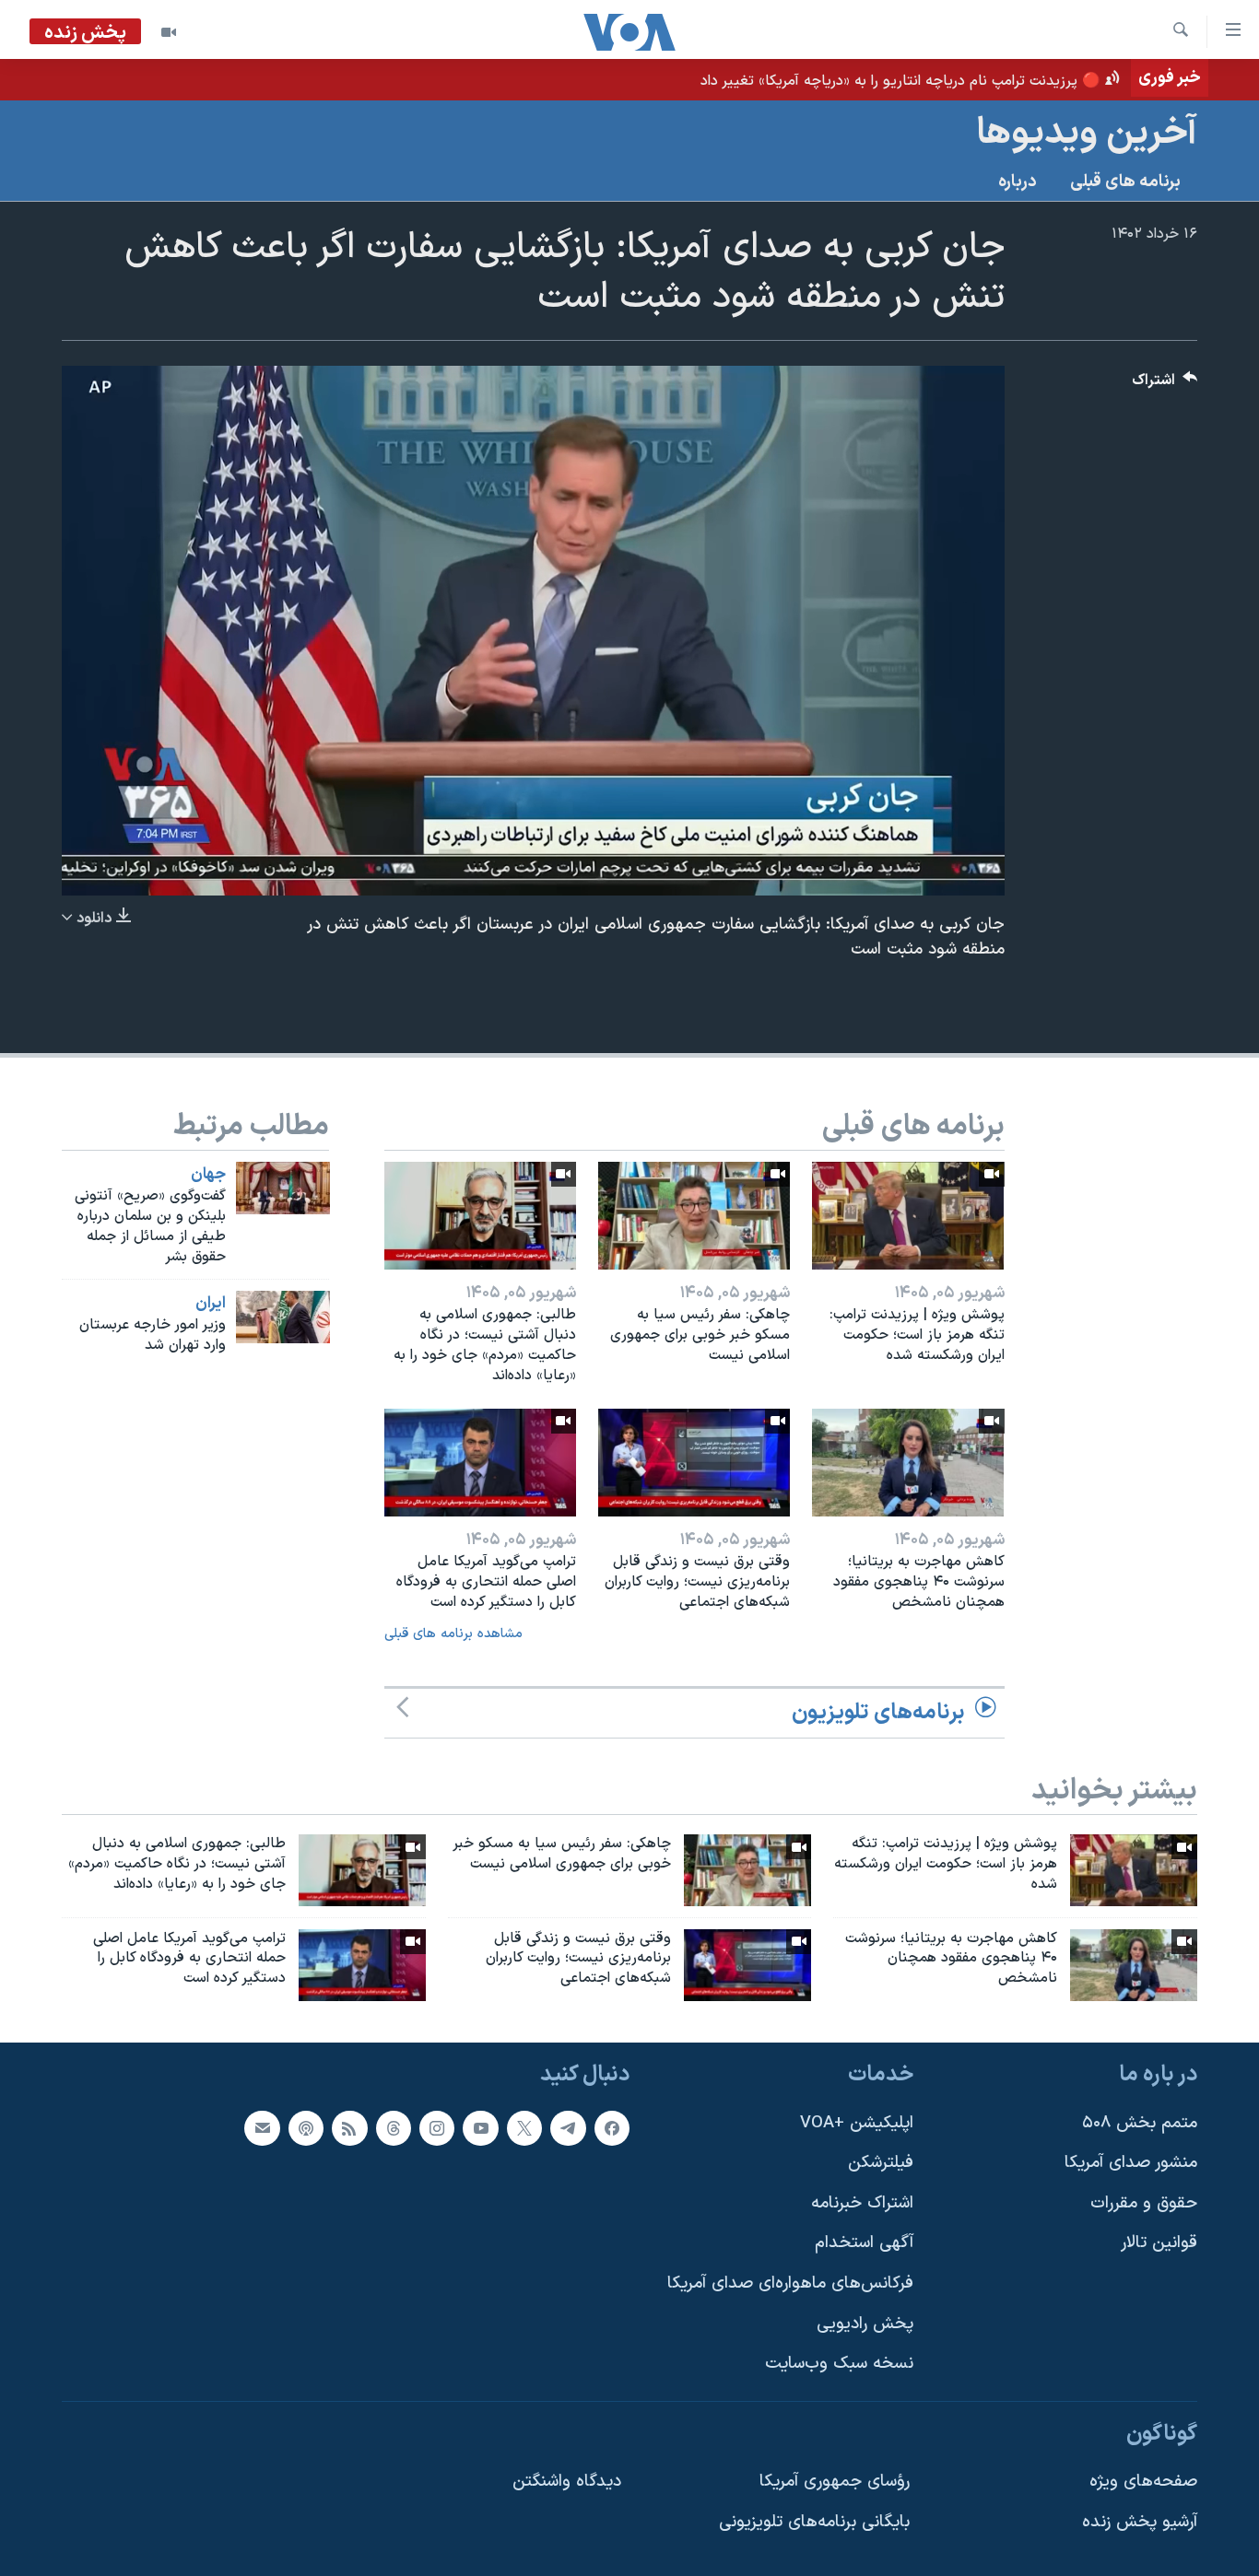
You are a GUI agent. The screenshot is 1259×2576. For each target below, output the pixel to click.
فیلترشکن (881, 2163)
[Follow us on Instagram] (437, 2128)
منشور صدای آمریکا (1131, 2163)
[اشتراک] (262, 2128)
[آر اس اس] (349, 2128)
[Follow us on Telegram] (568, 2128)
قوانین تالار (1159, 2244)
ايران (211, 1304)
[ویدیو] (169, 32)
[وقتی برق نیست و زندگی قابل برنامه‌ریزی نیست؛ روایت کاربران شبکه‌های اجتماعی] (694, 1463)
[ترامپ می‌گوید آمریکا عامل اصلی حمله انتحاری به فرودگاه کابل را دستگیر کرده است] (480, 1463)
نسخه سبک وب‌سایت (839, 2365)
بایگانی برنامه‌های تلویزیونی (814, 2522)
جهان (208, 1175)
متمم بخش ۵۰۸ (1140, 2123)
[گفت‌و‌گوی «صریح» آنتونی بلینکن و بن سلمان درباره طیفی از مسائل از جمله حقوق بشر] (283, 1188)
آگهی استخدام (864, 2244)
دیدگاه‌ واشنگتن (567, 2482)
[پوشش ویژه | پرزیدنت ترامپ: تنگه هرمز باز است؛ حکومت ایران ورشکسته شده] (908, 1216)
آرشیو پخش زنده (1140, 2522)
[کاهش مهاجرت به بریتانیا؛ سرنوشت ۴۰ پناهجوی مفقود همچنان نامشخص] (908, 1463)
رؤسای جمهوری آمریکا (835, 2482)
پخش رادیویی (865, 2324)
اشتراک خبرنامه (862, 2203)
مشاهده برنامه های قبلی (453, 1634)
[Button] (1165, 385)
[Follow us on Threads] (394, 2128)
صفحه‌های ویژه (1143, 2482)
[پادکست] (306, 2128)
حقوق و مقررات (1144, 2203)
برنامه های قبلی (1125, 182)
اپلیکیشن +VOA (857, 2123)
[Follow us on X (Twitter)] (524, 2128)
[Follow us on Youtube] (480, 2128)
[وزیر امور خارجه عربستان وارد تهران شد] (283, 1317)
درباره (1018, 182)
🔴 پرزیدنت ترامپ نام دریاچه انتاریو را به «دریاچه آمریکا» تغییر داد (900, 81)
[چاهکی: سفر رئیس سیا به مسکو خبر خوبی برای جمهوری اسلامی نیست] (694, 1216)
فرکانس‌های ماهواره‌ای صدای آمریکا (790, 2283)
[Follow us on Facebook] (612, 2128)
